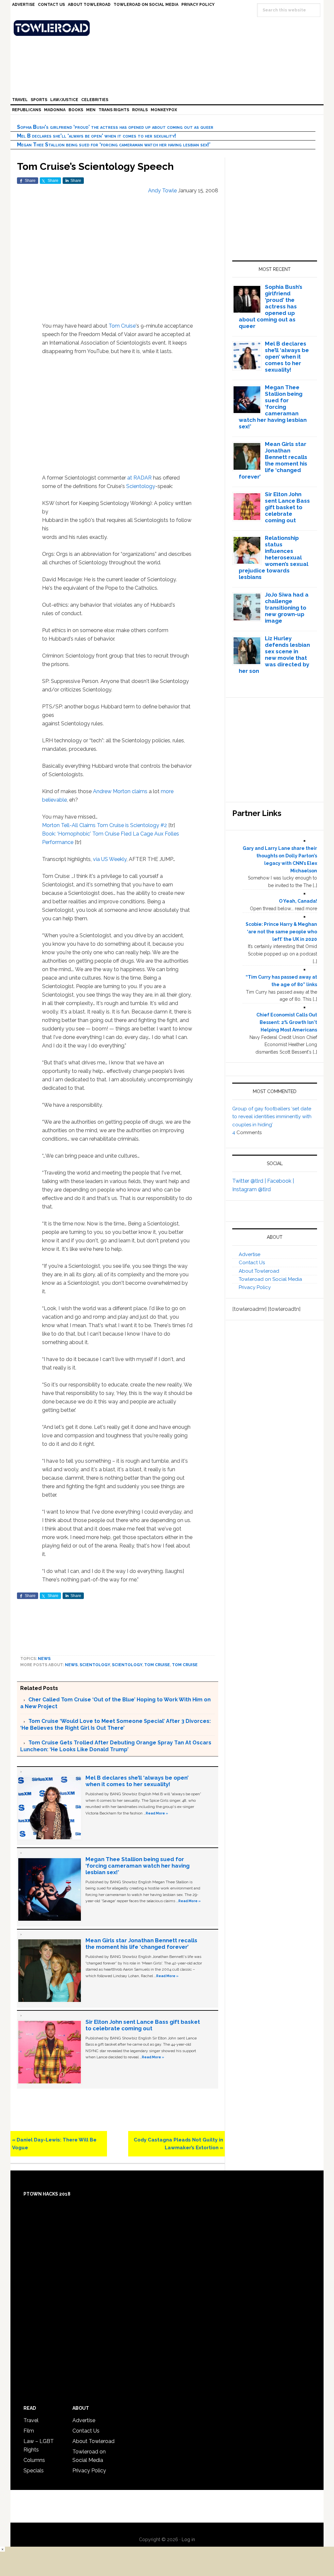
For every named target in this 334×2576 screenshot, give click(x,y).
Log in (188, 2539)
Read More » (157, 1813)
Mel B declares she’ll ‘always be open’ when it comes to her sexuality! (97, 136)
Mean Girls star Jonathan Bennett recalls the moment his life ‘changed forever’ (141, 1944)
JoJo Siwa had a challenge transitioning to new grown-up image (287, 608)
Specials (34, 2471)
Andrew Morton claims (120, 791)
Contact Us (252, 1263)
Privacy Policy (255, 1287)
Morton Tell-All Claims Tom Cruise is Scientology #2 (105, 825)
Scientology (141, 486)
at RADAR (139, 478)
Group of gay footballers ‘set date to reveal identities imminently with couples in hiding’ (272, 1117)
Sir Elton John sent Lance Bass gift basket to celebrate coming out (143, 2025)
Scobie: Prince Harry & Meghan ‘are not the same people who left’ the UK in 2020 (281, 932)
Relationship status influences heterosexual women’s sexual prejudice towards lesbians (274, 557)
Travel (31, 2420)
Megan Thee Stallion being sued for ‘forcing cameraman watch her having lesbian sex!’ (114, 145)
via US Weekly (110, 859)
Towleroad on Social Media (270, 1279)
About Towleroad (259, 1271)
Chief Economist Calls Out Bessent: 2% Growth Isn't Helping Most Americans (287, 1022)
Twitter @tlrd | (250, 1181)
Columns (34, 2460)
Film (29, 2431)
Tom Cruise (122, 326)
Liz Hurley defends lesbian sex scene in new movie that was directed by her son (274, 655)
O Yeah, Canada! (298, 901)
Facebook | (281, 1181)
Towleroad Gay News (169, 28)
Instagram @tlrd (251, 1189)
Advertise (250, 1254)
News (44, 1659)
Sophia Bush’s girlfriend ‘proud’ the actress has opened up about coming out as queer (115, 127)
